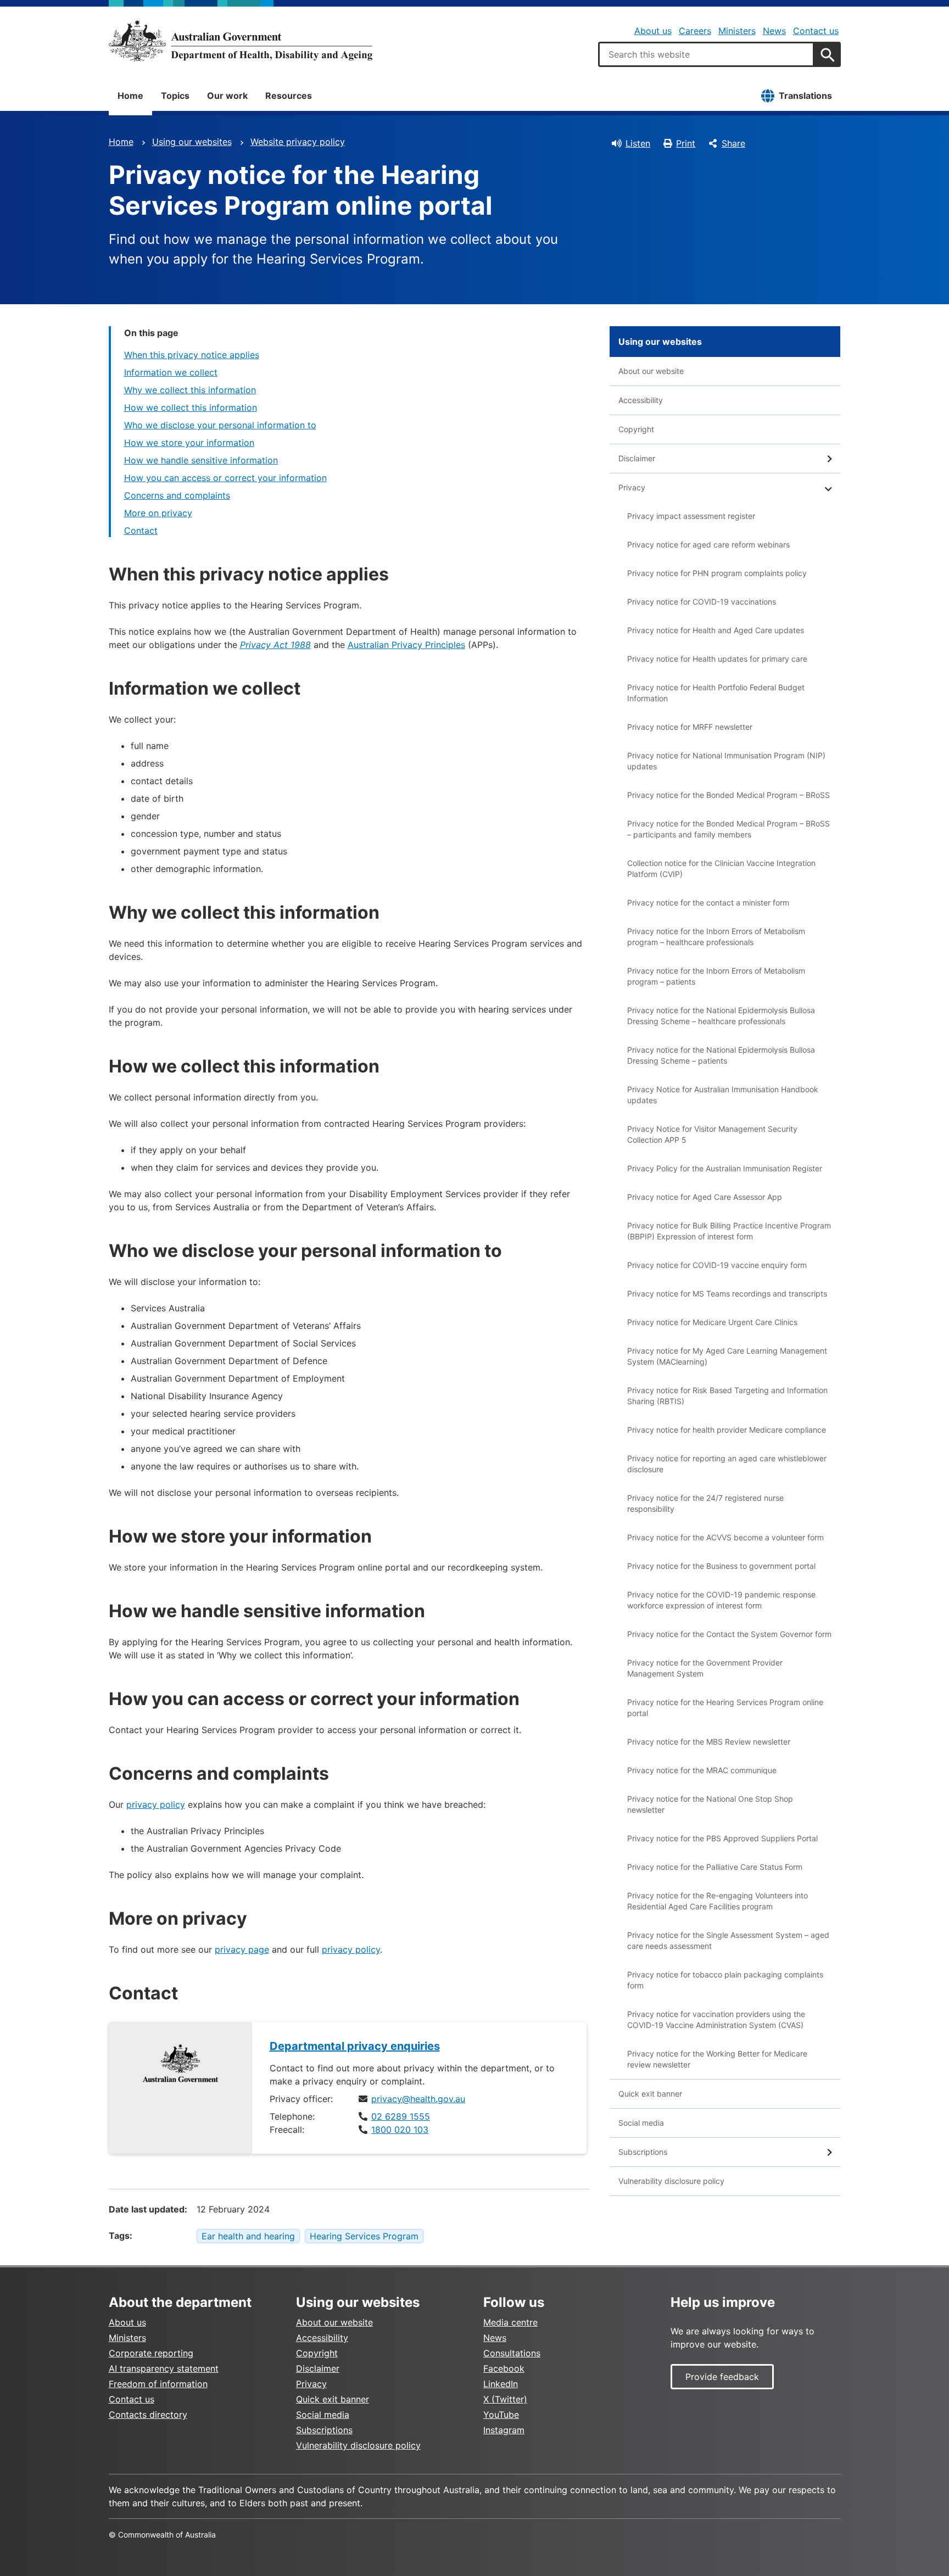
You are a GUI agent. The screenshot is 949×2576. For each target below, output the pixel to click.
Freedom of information (158, 2384)
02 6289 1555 (401, 2116)
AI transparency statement (164, 2368)
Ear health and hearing (248, 2236)
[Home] (241, 41)
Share (733, 143)
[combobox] (706, 54)
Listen (638, 143)
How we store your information (189, 443)
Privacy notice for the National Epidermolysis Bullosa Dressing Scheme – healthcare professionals (721, 1016)
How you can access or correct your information (225, 478)
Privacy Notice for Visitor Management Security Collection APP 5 (712, 1134)
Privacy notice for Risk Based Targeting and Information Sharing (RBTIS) (727, 1396)
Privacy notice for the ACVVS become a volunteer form (725, 1537)
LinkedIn (501, 2384)
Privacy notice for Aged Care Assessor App (705, 1197)
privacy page (242, 1949)
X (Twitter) (505, 2399)
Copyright (636, 429)
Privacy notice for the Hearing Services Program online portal (725, 1708)
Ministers (737, 31)
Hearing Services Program (364, 2236)
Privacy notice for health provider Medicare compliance (727, 1430)
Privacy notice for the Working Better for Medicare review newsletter (717, 2059)
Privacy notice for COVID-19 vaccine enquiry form (717, 1265)
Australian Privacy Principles (406, 645)
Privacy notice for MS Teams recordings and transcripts (727, 1293)
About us (653, 31)
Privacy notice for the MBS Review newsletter (709, 1742)
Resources (289, 96)
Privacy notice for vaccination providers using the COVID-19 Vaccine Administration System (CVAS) (716, 2019)
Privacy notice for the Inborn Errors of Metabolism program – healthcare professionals (716, 937)
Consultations (512, 2353)
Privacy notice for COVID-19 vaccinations (702, 602)
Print (686, 143)
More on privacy (158, 513)
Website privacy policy (298, 142)
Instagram (504, 2430)
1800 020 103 (400, 2130)
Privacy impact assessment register (691, 516)
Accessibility (641, 400)
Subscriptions (643, 2152)
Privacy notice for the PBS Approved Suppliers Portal (722, 1838)
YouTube (501, 2415)
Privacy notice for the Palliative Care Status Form (715, 1867)
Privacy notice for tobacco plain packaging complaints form (725, 1980)
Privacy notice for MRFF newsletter (690, 727)
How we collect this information (191, 407)
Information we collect (171, 372)
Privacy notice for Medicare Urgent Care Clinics (712, 1322)
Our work (227, 96)
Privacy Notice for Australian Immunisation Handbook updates (723, 1095)
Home (130, 96)
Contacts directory (148, 2415)
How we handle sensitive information (201, 460)
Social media (641, 2123)
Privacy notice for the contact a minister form (708, 903)
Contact (141, 530)
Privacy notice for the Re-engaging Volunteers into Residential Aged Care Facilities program (718, 1901)
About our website (651, 371)
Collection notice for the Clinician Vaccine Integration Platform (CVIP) (721, 868)
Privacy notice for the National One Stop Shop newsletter (710, 1804)
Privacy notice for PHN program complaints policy (717, 573)
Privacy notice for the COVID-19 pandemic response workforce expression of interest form (721, 1600)
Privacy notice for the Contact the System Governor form (729, 1634)
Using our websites (192, 142)
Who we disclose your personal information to (220, 425)
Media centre (510, 2322)
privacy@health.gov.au (418, 2099)
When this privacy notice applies (192, 355)
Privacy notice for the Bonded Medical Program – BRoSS (729, 795)
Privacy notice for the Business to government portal (721, 1566)
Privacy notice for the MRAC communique (702, 1770)
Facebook (504, 2368)
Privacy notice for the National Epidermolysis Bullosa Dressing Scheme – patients (721, 1055)
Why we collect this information (190, 390)
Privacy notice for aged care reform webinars (708, 544)
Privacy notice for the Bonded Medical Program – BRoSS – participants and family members (729, 829)
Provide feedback (722, 2377)
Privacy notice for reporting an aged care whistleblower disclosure (727, 1464)
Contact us (816, 31)
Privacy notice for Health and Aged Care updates (716, 630)
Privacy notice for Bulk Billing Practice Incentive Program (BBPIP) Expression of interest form (729, 1231)
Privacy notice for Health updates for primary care (717, 659)
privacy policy (156, 1804)
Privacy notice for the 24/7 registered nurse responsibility (705, 1503)
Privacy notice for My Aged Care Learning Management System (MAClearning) (727, 1356)
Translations (805, 96)
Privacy (632, 487)
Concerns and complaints (177, 495)
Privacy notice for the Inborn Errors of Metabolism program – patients (716, 976)
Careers (695, 31)
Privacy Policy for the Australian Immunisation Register (725, 1168)
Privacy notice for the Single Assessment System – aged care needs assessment (728, 1940)
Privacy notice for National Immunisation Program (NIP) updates (726, 761)
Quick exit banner (650, 2094)
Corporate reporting (151, 2353)
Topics (175, 96)
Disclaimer (637, 458)
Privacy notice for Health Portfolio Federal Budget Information (716, 693)
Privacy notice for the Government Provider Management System (705, 1668)
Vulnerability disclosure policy (671, 2181)
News (774, 31)
